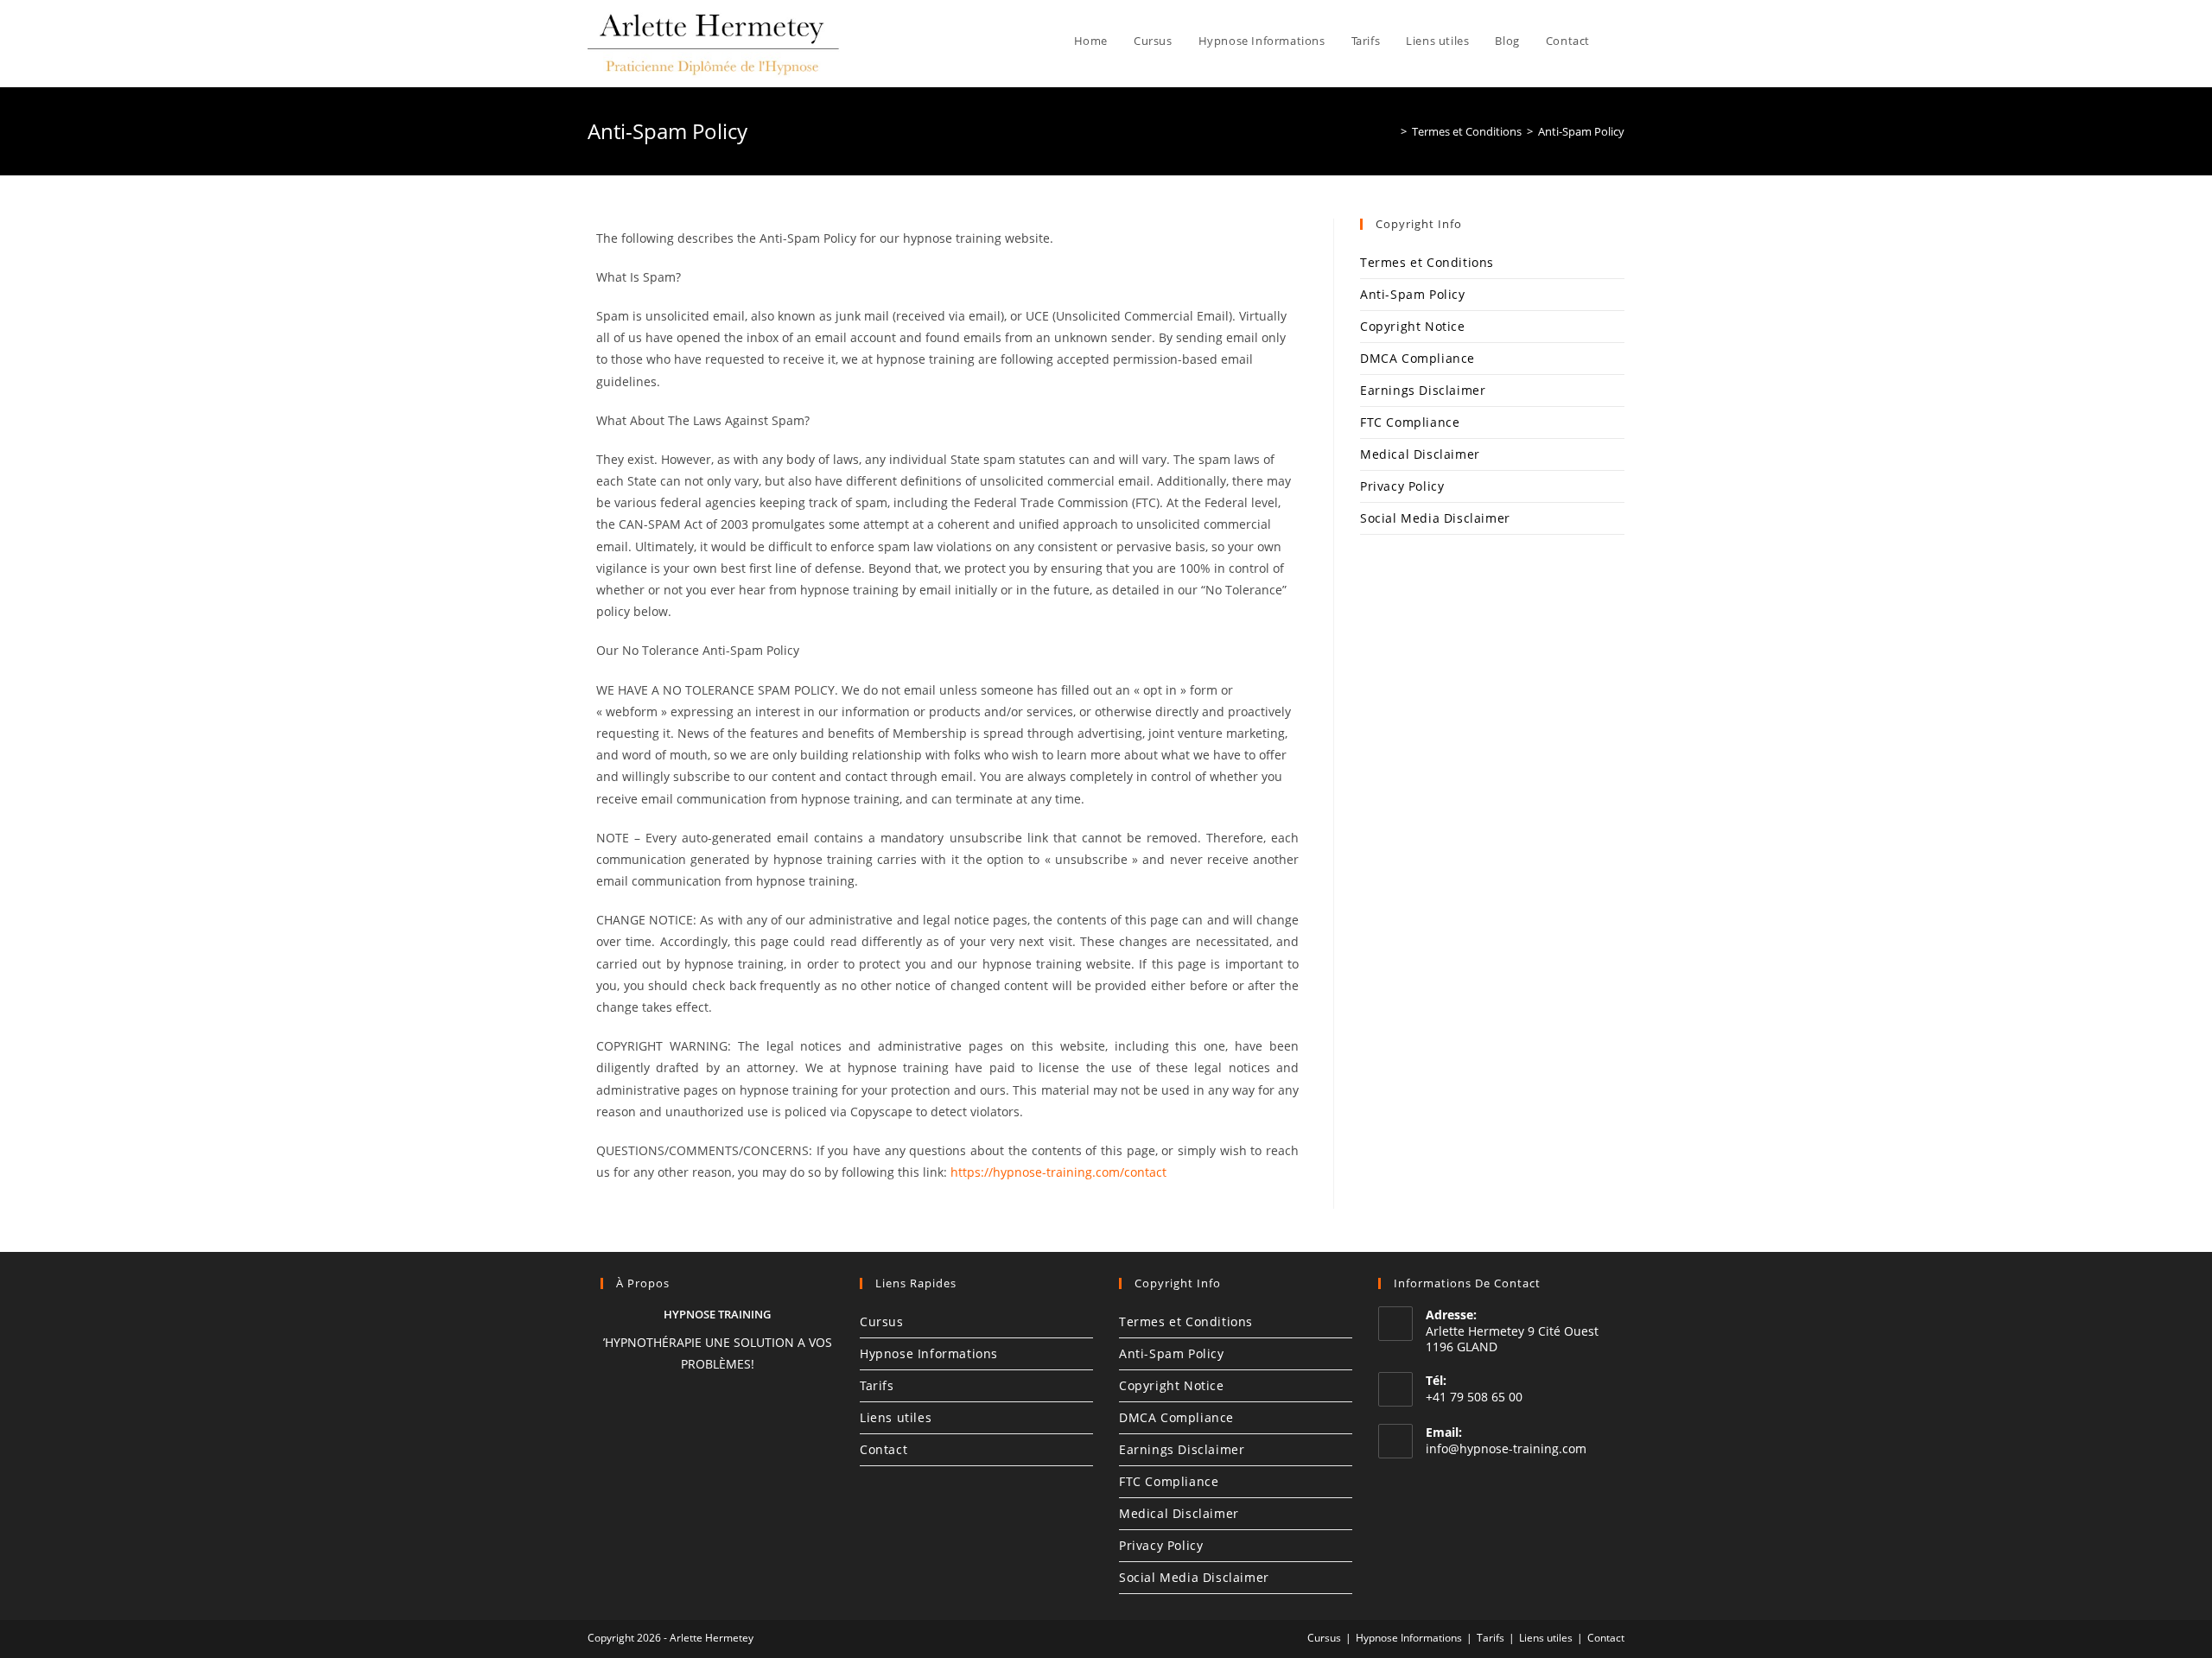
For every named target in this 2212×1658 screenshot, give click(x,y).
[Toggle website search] (1620, 41)
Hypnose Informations (929, 1353)
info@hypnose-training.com (1506, 1448)
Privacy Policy (1402, 486)
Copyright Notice (1413, 326)
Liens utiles (896, 1417)
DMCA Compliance (1417, 358)
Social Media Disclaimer (1435, 518)
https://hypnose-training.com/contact (1058, 1172)
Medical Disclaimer (1420, 454)
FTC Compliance (1410, 422)
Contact (884, 1449)
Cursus (882, 1321)
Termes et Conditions (1427, 262)
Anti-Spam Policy (1581, 131)
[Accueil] (1391, 131)
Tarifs (877, 1385)
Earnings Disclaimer (1423, 390)
